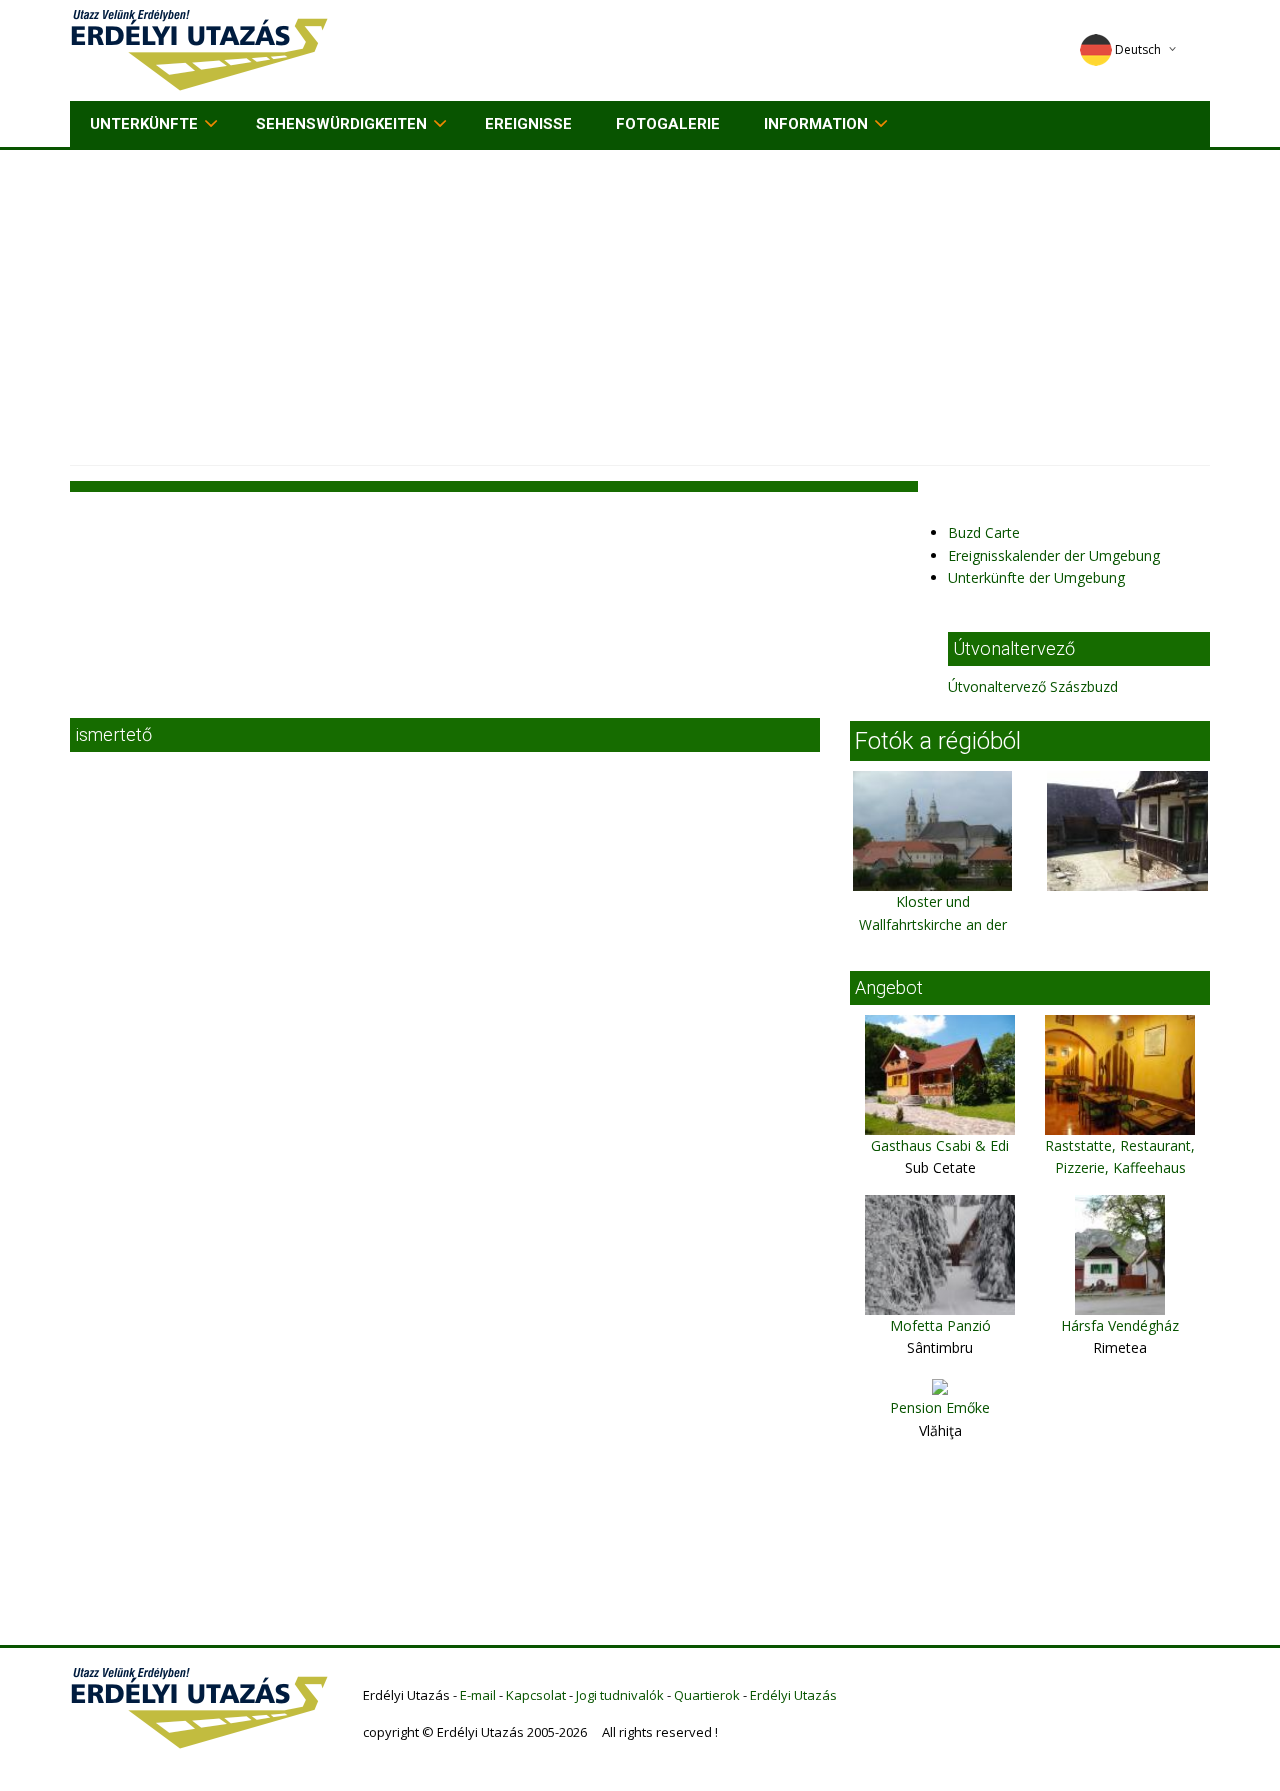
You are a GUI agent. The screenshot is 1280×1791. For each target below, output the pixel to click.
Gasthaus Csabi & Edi (940, 1145)
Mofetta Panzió (940, 1325)
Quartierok (707, 1695)
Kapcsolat (536, 1695)
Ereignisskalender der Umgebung (1054, 555)
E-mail (478, 1695)
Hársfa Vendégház (1120, 1325)
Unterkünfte (144, 124)
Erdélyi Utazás (793, 1695)
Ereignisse (528, 124)
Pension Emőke (940, 1407)
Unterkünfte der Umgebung (1036, 577)
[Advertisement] (640, 300)
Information (816, 124)
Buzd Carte (984, 532)
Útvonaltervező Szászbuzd (1033, 686)
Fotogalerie (668, 124)
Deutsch (1138, 49)
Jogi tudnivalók (620, 1695)
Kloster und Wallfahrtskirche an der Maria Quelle (933, 924)
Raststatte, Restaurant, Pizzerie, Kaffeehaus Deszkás (1120, 1168)
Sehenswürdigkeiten (341, 124)
